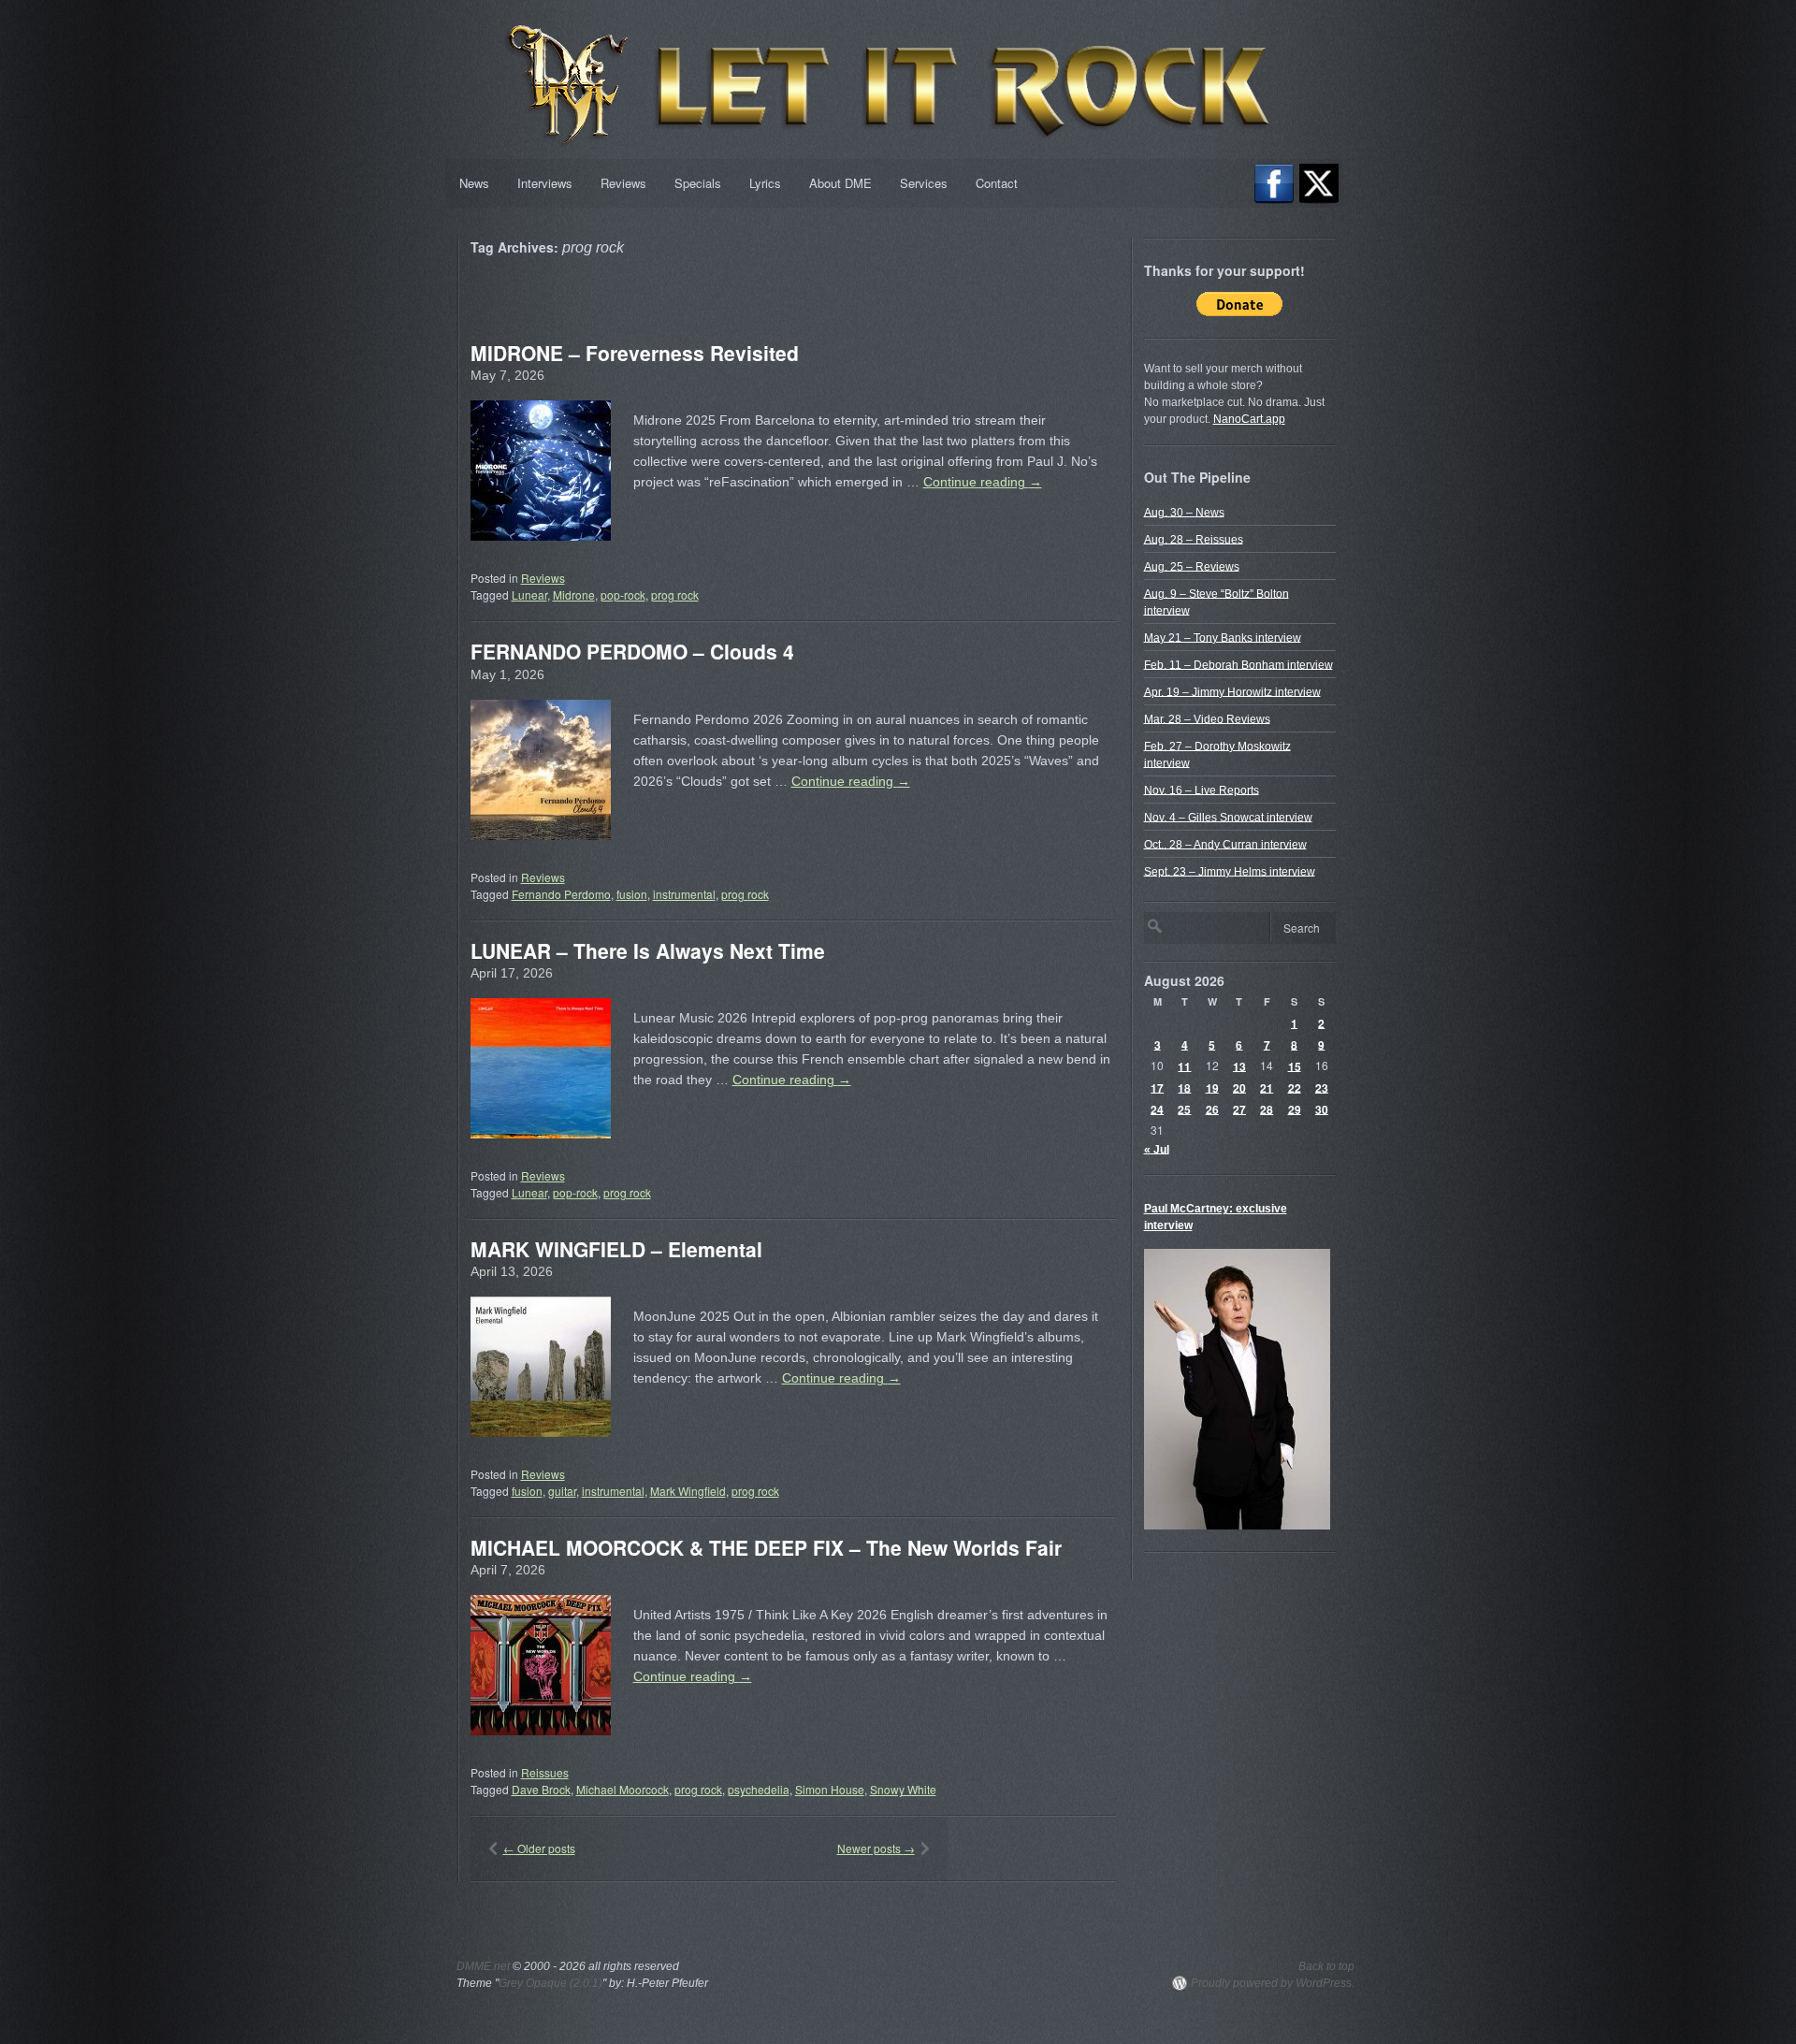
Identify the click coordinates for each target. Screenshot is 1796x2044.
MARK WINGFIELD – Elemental (616, 1249)
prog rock (675, 594)
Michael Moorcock (623, 1789)
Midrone (574, 594)
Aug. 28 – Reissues (1194, 539)
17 (1157, 1087)
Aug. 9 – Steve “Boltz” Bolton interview (1217, 602)
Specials (698, 183)
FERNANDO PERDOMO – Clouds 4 (632, 651)
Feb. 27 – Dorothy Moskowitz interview (1217, 754)
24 (1157, 1109)
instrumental (684, 894)
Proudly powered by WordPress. (1273, 1983)
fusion (632, 894)
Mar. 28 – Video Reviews (1207, 718)
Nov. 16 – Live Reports (1202, 790)
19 (1212, 1087)
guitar (562, 1491)
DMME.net (483, 1966)
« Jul (1157, 1149)
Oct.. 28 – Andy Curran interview (1225, 844)
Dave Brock (541, 1789)
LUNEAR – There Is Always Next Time (648, 950)
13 (1239, 1065)
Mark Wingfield (688, 1491)
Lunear (529, 594)
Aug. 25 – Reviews (1192, 566)
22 (1295, 1087)
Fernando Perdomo (561, 894)
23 (1322, 1087)
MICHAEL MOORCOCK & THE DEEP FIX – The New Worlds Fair (766, 1547)
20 (1239, 1087)
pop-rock (623, 594)
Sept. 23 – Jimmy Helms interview (1230, 871)
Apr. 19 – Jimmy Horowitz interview (1232, 691)
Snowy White (903, 1789)
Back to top (1326, 1966)
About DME (840, 183)
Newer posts (876, 1848)
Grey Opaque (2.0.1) (550, 1983)
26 (1212, 1109)
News (474, 183)
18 (1184, 1087)
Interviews (545, 183)
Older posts (539, 1848)
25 (1184, 1109)
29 (1295, 1109)
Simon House (830, 1789)
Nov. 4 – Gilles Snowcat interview (1228, 817)
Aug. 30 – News (1184, 512)
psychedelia (759, 1789)
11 (1184, 1065)
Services (924, 183)
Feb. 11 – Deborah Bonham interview (1238, 664)
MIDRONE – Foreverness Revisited (635, 353)
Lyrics (765, 183)
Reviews (623, 183)
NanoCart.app (1249, 419)
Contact (997, 183)
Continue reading (983, 482)
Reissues (545, 1772)
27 (1239, 1109)
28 (1267, 1109)
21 (1267, 1087)
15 (1295, 1065)
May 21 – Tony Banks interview (1223, 637)
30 (1322, 1109)
